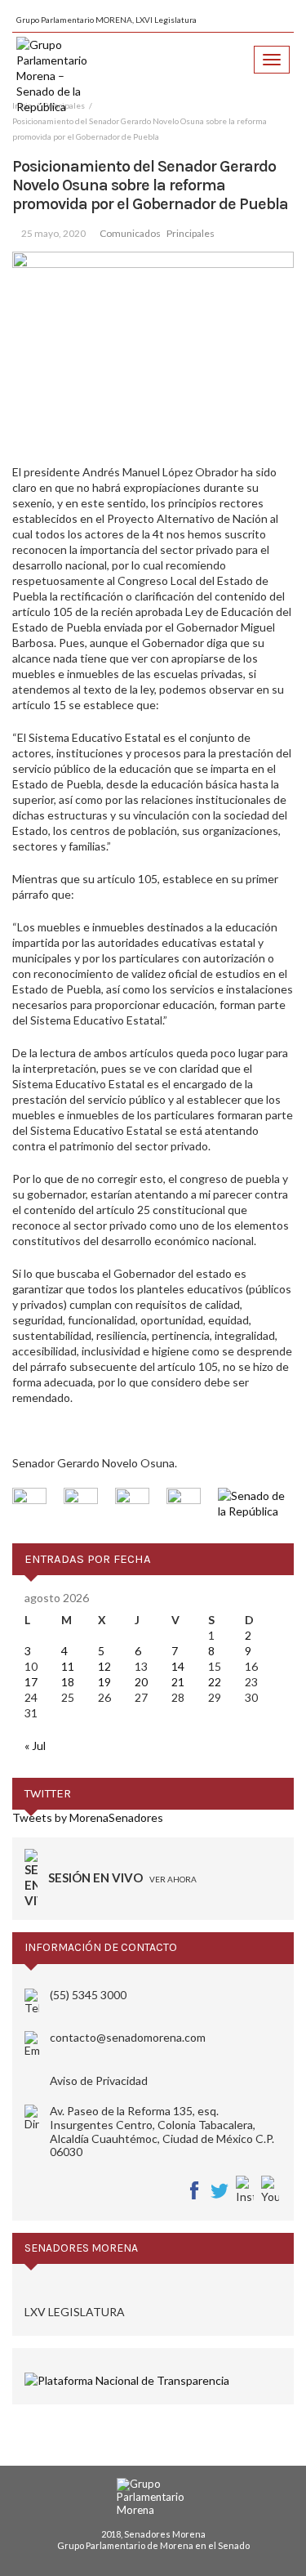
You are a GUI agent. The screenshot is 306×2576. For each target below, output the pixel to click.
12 (104, 1666)
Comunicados (130, 233)
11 (68, 1666)
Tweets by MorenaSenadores (88, 1817)
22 (215, 1682)
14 (178, 1666)
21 (178, 1682)
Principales (191, 233)
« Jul (35, 1746)
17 (31, 1682)
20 (141, 1682)
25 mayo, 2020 (53, 233)
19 (104, 1682)
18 (68, 1682)
